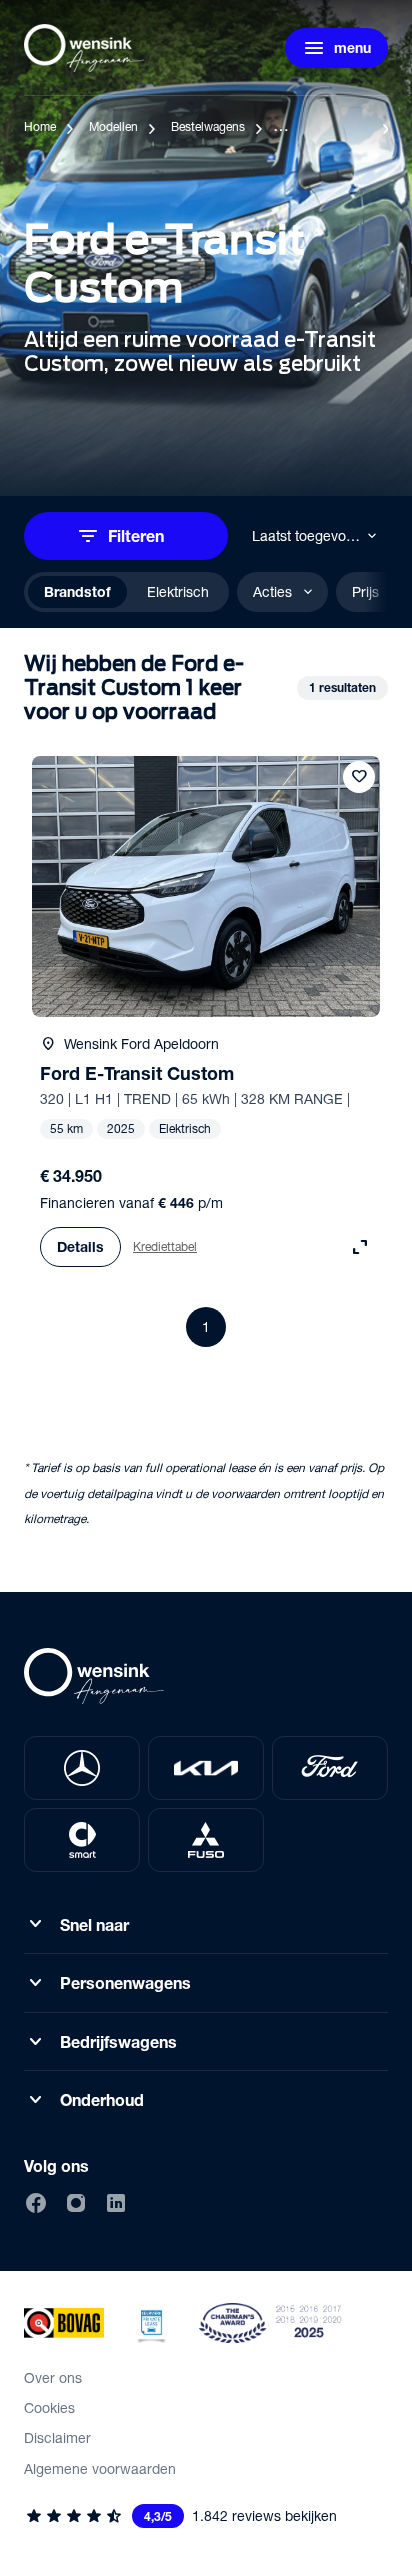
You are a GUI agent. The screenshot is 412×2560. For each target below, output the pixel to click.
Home (40, 126)
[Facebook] (36, 2203)
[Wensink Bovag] (64, 2323)
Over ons (53, 2377)
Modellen (113, 126)
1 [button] (206, 1326)
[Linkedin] (116, 2203)
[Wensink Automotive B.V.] (84, 48)
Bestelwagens (208, 126)
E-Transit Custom (325, 126)
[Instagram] (76, 2203)
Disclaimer (57, 2437)
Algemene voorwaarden (100, 2468)
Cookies (49, 2407)
